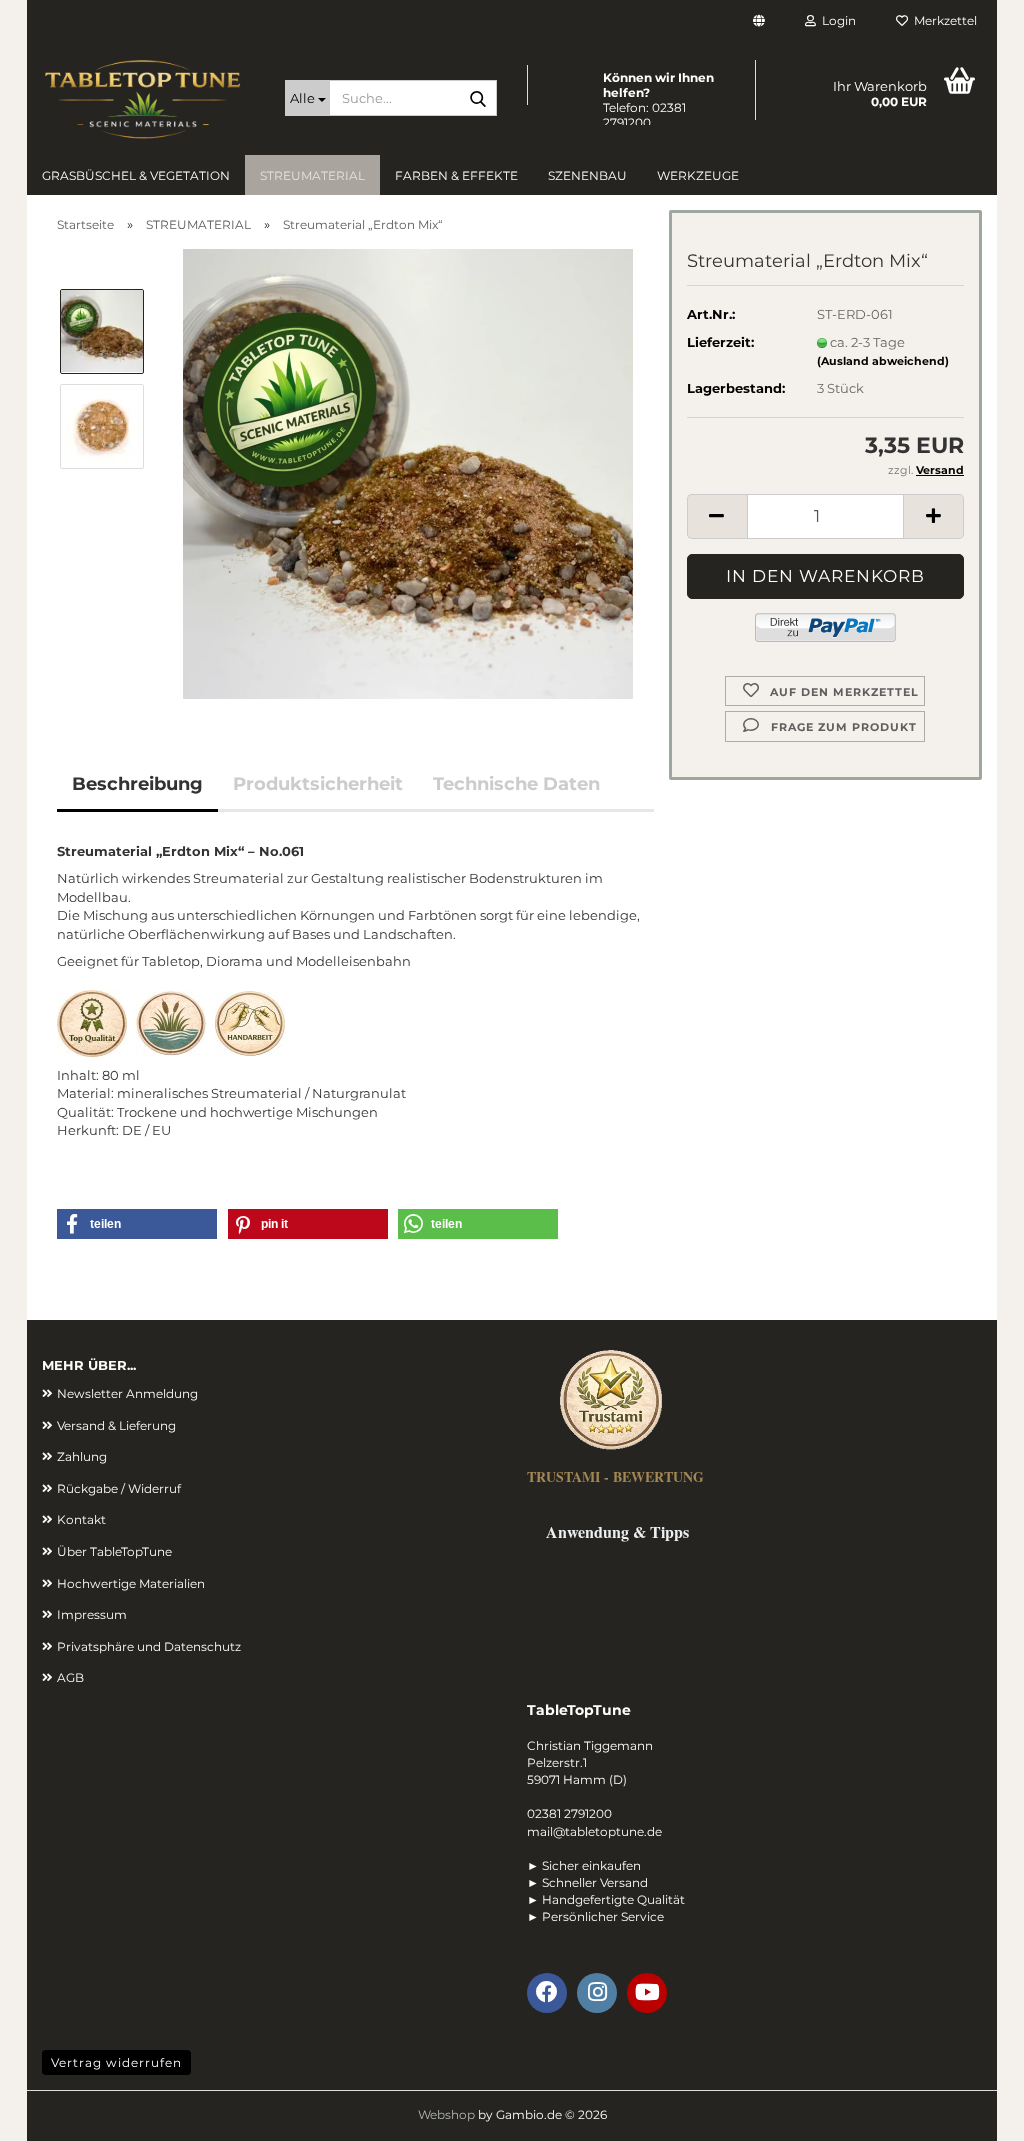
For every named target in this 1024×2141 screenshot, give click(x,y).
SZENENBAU (587, 175)
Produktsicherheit (318, 784)
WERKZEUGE (698, 175)
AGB (70, 1677)
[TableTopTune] (148, 100)
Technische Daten (516, 784)
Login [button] (836, 20)
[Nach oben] (969, 2111)
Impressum (92, 1614)
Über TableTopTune (114, 1551)
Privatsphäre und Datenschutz (149, 1646)
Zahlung (82, 1456)
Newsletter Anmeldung (127, 1393)
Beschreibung (137, 784)
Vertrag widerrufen (116, 2062)
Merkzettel (942, 20)
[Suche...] (478, 99)
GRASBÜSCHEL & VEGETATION (136, 175)
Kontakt (81, 1519)
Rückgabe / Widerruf (119, 1488)
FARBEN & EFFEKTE (456, 175)
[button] (759, 22)
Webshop (446, 2114)
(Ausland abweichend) (883, 361)
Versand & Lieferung (116, 1425)
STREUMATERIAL (312, 175)
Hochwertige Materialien (131, 1583)
